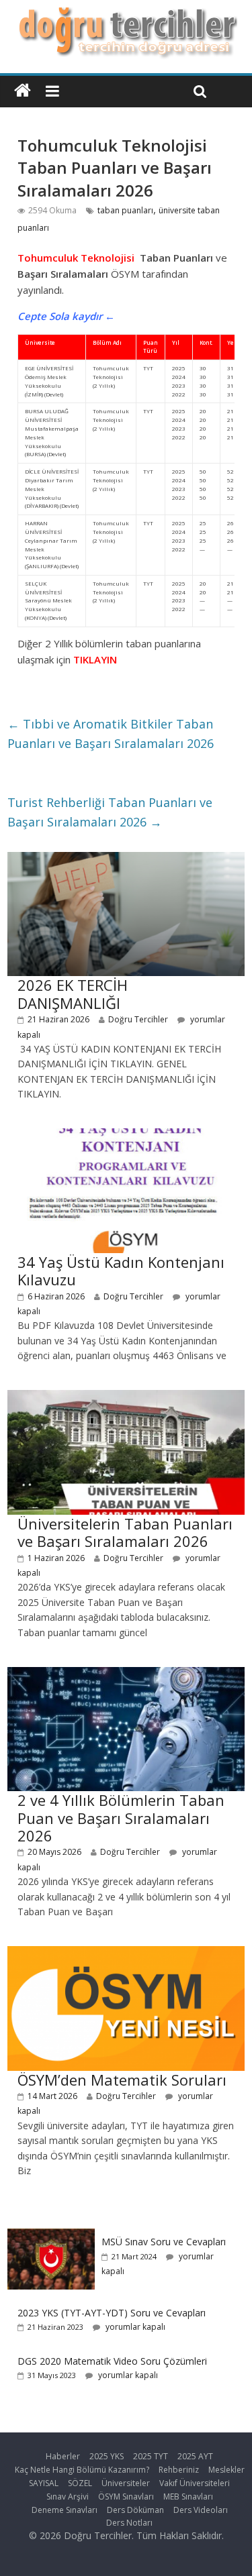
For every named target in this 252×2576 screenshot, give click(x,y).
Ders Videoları (201, 2510)
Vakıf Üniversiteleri (195, 2483)
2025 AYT (195, 2456)
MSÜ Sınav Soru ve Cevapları (164, 2242)
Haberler (63, 2456)
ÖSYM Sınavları (126, 2497)
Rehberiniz (179, 2470)
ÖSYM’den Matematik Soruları (122, 2080)
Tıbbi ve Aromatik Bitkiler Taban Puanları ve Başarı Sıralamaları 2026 (111, 734)
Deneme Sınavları (65, 2510)
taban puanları (125, 210)
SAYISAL (44, 2483)
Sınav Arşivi (68, 2497)
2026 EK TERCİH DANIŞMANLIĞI (73, 994)
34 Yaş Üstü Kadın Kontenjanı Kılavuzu (121, 1271)
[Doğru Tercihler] (126, 15)
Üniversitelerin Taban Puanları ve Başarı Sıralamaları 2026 (125, 1532)
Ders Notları (129, 2523)
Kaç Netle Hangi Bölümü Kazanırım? (82, 2470)
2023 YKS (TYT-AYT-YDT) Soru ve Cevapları (112, 2313)
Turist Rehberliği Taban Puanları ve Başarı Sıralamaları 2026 (110, 812)
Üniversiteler (126, 2483)
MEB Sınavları (188, 2497)
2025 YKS (107, 2456)
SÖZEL (80, 2483)
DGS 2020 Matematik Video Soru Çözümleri (112, 2361)
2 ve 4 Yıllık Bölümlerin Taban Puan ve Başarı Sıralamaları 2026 (121, 1818)
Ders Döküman (135, 2510)
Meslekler (226, 2470)
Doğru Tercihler (138, 1019)
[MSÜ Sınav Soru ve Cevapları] (51, 2236)
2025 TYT (151, 2456)
